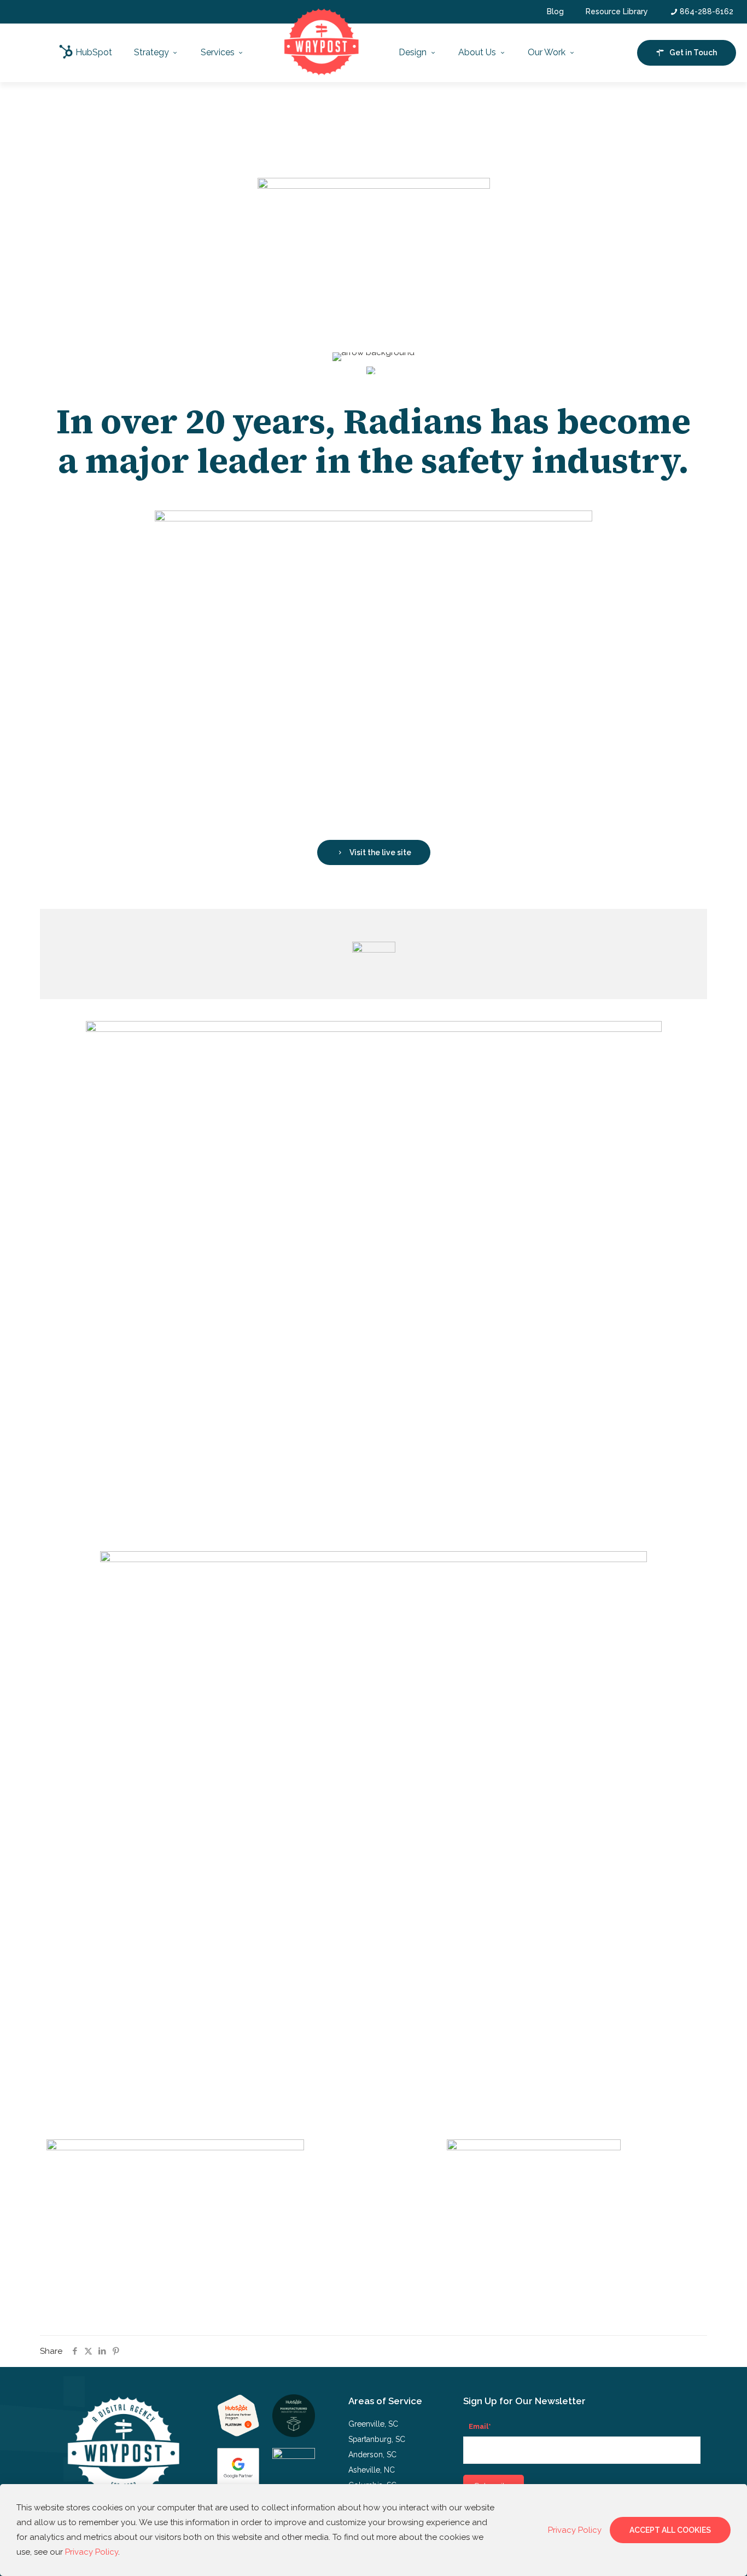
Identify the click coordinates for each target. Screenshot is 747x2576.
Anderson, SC (372, 2455)
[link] (238, 2415)
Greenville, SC (373, 2424)
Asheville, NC (372, 2470)
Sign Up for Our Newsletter (524, 2401)
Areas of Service (385, 2401)
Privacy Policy (92, 2552)
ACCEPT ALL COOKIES (670, 2530)
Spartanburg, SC (377, 2439)
